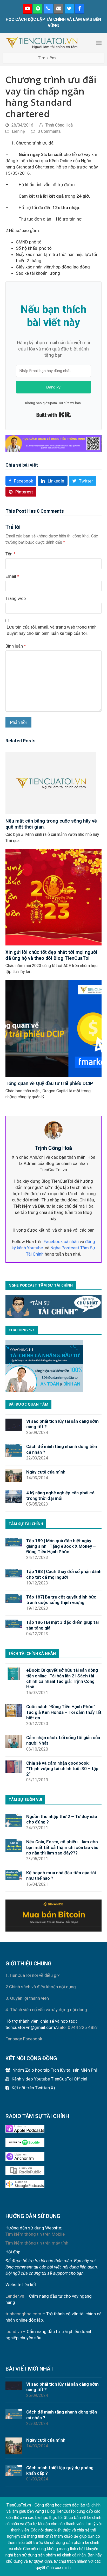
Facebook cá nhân (61, 1242)
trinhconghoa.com (23, 2314)
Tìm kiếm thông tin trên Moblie (35, 2234)
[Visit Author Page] (53, 1130)
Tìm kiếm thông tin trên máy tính (37, 2243)
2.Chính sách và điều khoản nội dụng (41, 1987)
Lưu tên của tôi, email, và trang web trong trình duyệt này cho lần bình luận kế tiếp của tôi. (52, 630)
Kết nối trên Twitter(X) (33, 2088)
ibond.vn (14, 2331)
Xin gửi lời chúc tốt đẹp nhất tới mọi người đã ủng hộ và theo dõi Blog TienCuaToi (51, 955)
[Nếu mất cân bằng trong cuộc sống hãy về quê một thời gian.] (51, 783)
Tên (11, 554)
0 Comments (49, 131)
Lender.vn (15, 2296)
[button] (99, 43)
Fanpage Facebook (24, 2039)
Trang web (16, 598)
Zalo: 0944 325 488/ (77, 2027)
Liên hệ (18, 131)
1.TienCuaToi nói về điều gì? (32, 1975)
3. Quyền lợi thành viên (27, 1998)
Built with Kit (54, 415)
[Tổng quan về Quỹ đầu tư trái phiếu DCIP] (54, 1028)
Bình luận (16, 646)
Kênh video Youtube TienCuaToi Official (49, 2079)
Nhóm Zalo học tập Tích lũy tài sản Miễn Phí (55, 2070)
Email (12, 576)
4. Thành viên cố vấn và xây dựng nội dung (46, 2010)
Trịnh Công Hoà (59, 125)
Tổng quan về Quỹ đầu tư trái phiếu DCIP (49, 1083)
